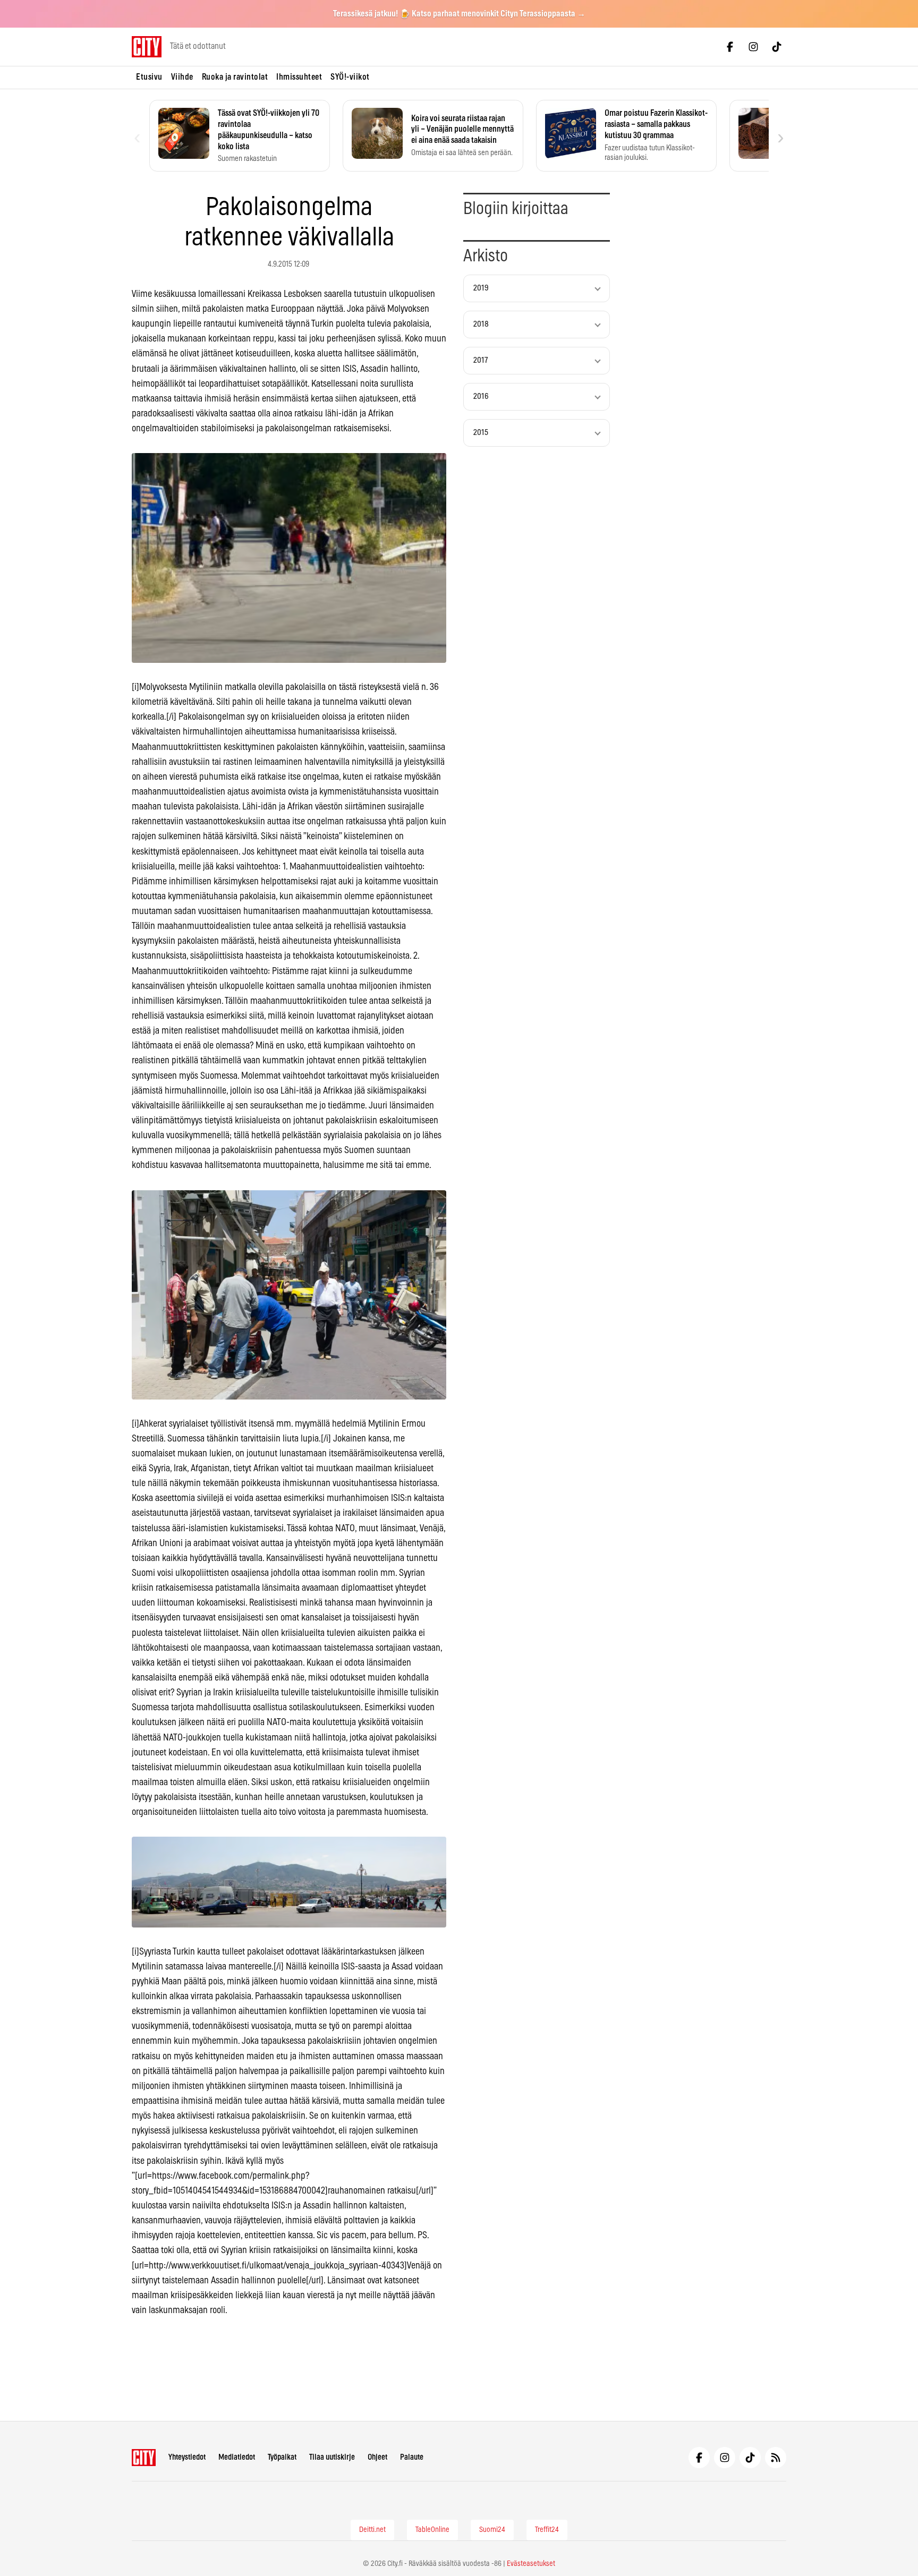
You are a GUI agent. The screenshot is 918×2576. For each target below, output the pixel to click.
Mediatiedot (237, 2457)
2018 (481, 324)
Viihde (182, 77)
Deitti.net (372, 2530)
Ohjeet (377, 2457)
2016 (481, 396)
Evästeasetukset (531, 2564)
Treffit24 (547, 2530)
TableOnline (432, 2530)
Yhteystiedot (187, 2457)
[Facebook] (730, 47)
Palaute (412, 2457)
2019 (481, 288)
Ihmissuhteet (299, 77)
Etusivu (149, 77)
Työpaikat (282, 2457)
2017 (481, 360)
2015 (481, 433)
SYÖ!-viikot (350, 77)
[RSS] (776, 2458)
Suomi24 (492, 2530)
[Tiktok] (777, 47)
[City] (144, 2458)
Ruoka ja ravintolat (235, 77)
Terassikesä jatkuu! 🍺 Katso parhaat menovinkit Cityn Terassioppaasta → (459, 14)
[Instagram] (753, 47)
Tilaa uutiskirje (332, 2457)
